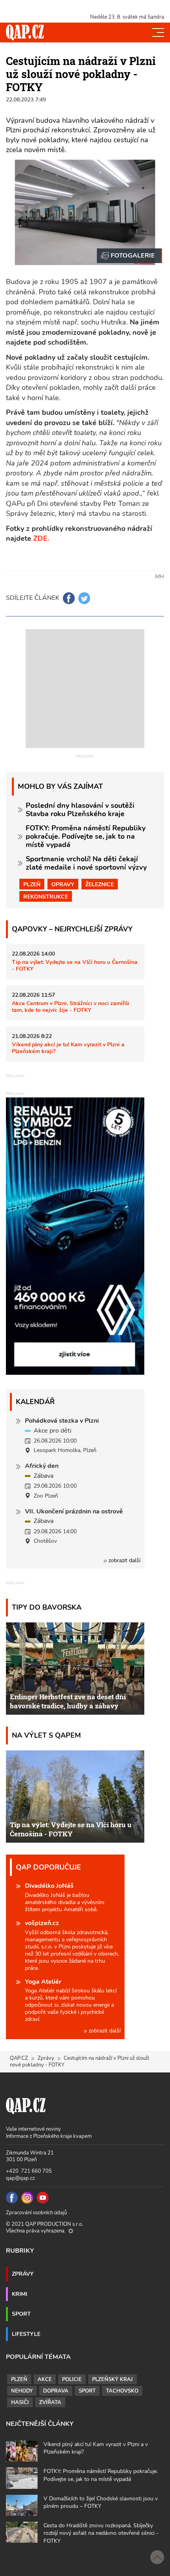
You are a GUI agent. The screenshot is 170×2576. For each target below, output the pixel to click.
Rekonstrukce (46, 897)
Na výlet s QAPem (46, 1735)
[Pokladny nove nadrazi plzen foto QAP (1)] (129, 256)
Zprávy (46, 2058)
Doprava (56, 2391)
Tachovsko (122, 2391)
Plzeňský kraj (112, 2379)
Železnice (100, 884)
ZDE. (41, 538)
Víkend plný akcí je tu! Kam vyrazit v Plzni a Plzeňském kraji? (68, 1048)
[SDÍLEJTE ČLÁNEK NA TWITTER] (84, 598)
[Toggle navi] (158, 32)
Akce (45, 2379)
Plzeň (32, 884)
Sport (21, 2314)
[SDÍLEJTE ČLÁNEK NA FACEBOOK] (69, 598)
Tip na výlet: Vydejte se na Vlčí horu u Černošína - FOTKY (75, 965)
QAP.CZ (19, 2058)
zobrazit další (124, 1560)
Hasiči (20, 2402)
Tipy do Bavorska (47, 1607)
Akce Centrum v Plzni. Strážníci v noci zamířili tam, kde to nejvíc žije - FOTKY (71, 1007)
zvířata (50, 2402)
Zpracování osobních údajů (36, 2213)
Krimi (20, 2294)
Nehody (22, 2391)
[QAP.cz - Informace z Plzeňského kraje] (25, 32)
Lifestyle (26, 2334)
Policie (72, 2379)
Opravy (63, 884)
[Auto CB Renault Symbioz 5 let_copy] (75, 1373)
